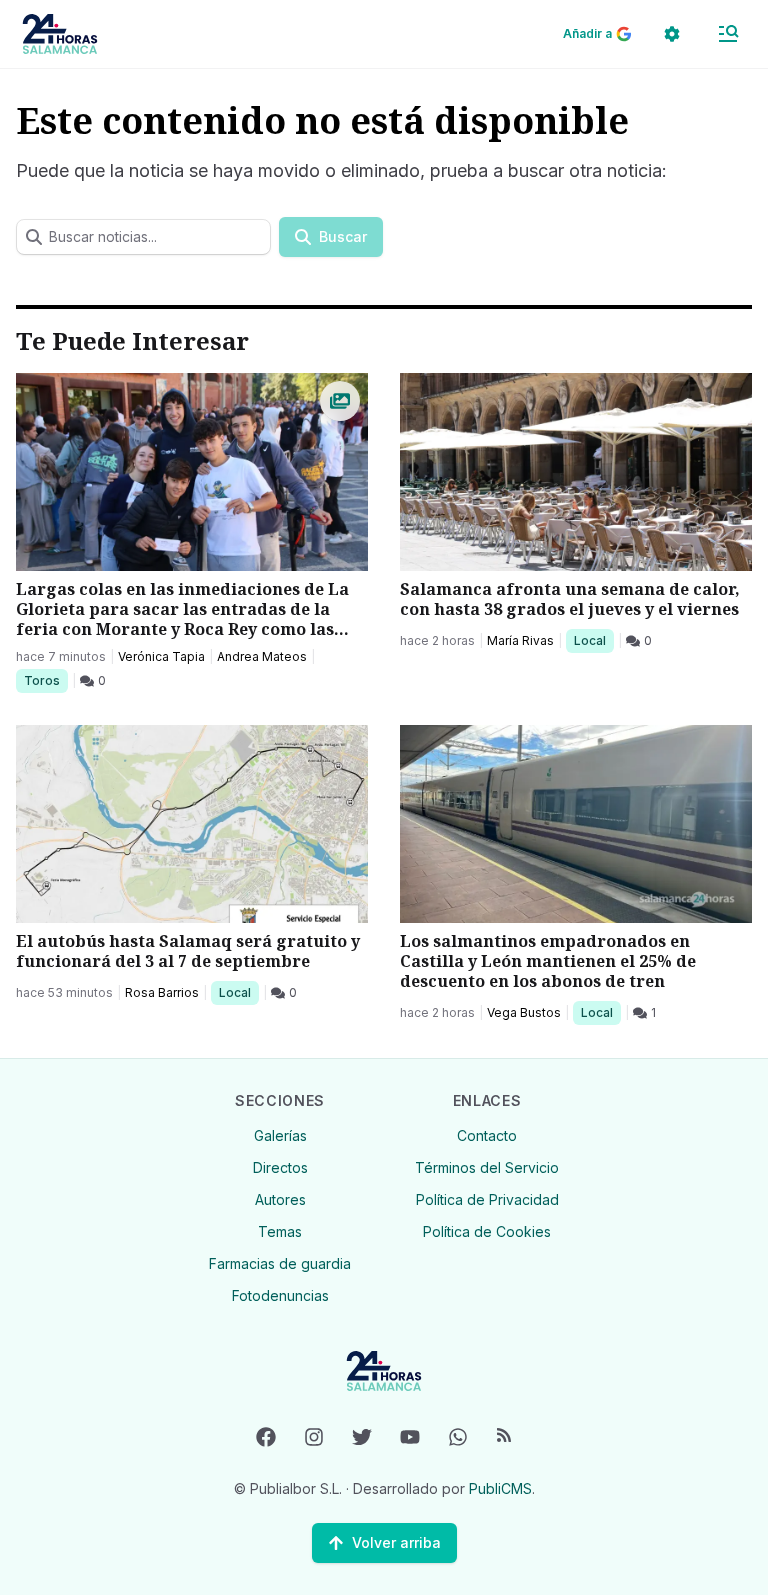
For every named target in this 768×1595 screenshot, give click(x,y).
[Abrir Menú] (728, 34)
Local (593, 640)
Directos (280, 1167)
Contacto (487, 1135)
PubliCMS (500, 1488)
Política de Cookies (487, 1231)
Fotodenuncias (280, 1295)
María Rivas (520, 640)
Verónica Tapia (161, 656)
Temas (280, 1231)
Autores (280, 1199)
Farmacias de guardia (280, 1263)
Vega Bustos (524, 1012)
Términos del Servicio (487, 1167)
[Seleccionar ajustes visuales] (672, 34)
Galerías (280, 1135)
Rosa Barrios (162, 992)
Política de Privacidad (487, 1199)
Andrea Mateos (262, 656)
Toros (45, 680)
